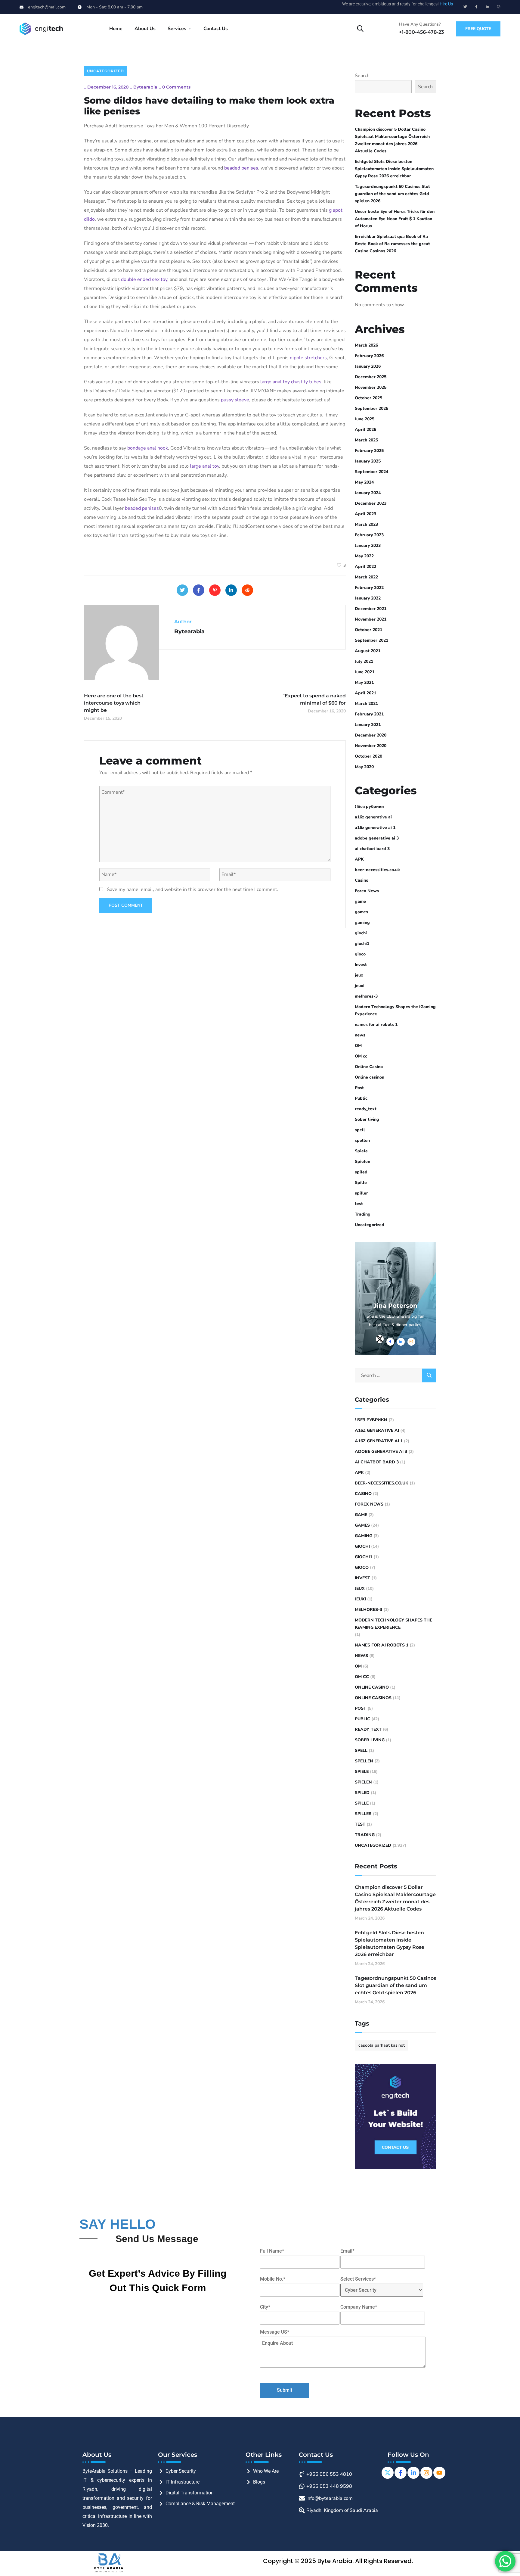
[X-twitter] (388, 2473)
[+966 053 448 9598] (340, 2485)
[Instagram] (499, 7)
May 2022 (364, 556)
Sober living (367, 1119)
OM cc (361, 1056)
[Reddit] (247, 590)
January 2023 (368, 545)
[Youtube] (439, 2473)
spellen (362, 1140)
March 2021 (366, 704)
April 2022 (365, 567)
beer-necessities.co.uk (377, 870)
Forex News (367, 891)
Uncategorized (105, 71)
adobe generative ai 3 (377, 838)
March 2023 (366, 524)
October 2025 (368, 398)
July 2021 (364, 661)
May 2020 (364, 767)
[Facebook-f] (476, 7)
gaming (362, 922)
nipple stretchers (308, 358)
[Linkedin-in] (487, 7)
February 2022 (369, 588)
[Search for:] (395, 1375)
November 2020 (371, 746)
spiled (361, 1172)
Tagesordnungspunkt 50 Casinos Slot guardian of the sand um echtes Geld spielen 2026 (392, 194)
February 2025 (369, 451)
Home (116, 29)
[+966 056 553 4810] (340, 2473)
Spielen (362, 1162)
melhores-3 (366, 996)
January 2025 (368, 461)
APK (359, 859)
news (360, 1035)
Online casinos (369, 1077)
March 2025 (366, 440)
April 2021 (365, 693)
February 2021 (369, 714)
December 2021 (371, 609)
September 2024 (371, 472)
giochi (361, 933)
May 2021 (364, 682)
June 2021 (365, 672)
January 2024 (368, 493)
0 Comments (176, 87)
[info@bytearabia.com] (340, 2497)
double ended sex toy (144, 279)
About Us (145, 29)
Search (362, 76)
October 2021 (368, 630)
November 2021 (371, 619)
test (359, 1204)
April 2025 (365, 430)
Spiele (361, 1151)
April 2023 (365, 514)
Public (361, 1098)
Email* (347, 2251)
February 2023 (369, 535)
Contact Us (216, 29)
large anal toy (275, 382)
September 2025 (371, 408)
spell (360, 1130)
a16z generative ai (373, 817)
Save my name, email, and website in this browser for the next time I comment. (193, 889)
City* (265, 2307)
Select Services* (358, 2279)
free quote (478, 29)
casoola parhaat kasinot (382, 2045)
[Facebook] (199, 590)
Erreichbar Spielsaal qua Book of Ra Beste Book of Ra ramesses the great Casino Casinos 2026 (392, 244)
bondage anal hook (148, 448)
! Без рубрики (369, 807)
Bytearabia (145, 87)
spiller (361, 1193)
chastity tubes (306, 382)
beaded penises (241, 168)
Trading (363, 1214)
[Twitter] (465, 7)
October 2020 (368, 756)
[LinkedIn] (231, 590)
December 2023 (371, 503)
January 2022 (368, 598)
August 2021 (368, 651)
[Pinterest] (215, 590)
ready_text (366, 1109)
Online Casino (369, 1067)
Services (177, 29)
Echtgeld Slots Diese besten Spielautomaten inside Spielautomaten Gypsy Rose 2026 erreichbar (394, 169)
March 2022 (366, 577)
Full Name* (272, 2251)
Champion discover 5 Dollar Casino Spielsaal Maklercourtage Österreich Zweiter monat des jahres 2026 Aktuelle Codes (392, 140)
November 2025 (371, 387)
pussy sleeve (235, 400)
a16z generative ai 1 (375, 828)
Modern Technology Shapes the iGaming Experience (395, 1010)
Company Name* (359, 2307)
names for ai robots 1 (376, 1025)
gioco (360, 954)
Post (359, 1088)
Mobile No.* (273, 2279)
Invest (361, 965)
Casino (362, 880)
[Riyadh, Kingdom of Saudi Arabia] (340, 2509)
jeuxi (360, 986)
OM (358, 1046)
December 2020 (371, 735)
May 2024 (364, 482)
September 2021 (371, 640)
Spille (361, 1183)
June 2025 (365, 419)
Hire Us (446, 4)
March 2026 (366, 345)
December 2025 (371, 377)
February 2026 (369, 356)
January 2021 (368, 725)
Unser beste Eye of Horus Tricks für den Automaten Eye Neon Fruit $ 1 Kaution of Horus (395, 219)
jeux (359, 975)
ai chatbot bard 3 (372, 849)
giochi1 (362, 944)
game (360, 901)
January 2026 (368, 366)
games (361, 912)
